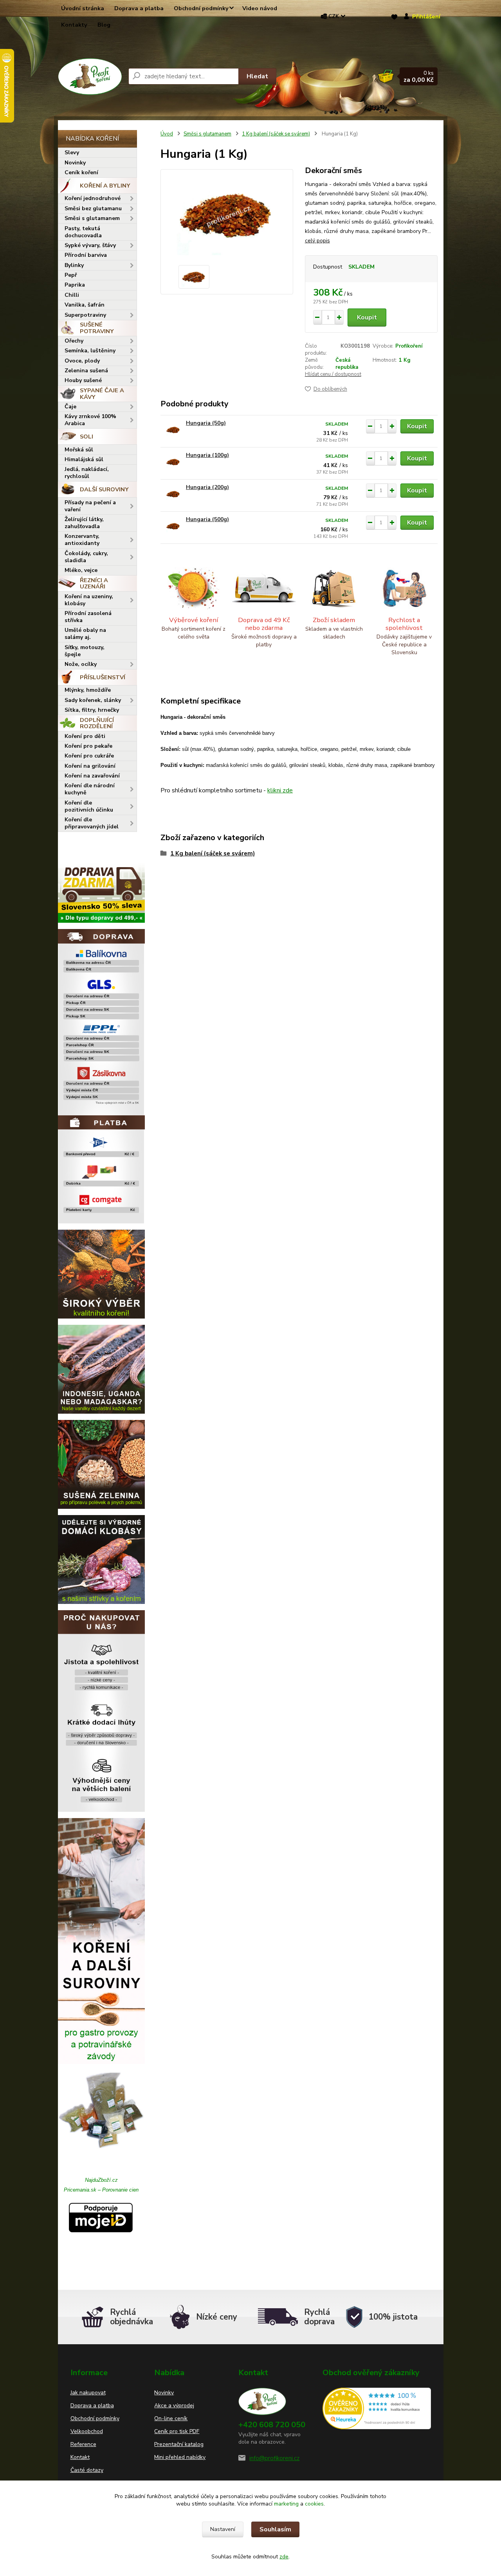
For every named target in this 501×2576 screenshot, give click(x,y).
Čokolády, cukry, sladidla (86, 557)
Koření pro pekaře (88, 746)
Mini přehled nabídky (180, 2457)
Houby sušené (83, 380)
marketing (286, 2504)
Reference (83, 2444)
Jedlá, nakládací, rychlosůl (87, 473)
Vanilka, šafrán (85, 305)
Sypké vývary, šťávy (90, 245)
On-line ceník (171, 2418)
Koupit (367, 317)
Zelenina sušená (86, 371)
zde (284, 2557)
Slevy (72, 152)
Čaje (70, 407)
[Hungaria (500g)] (173, 526)
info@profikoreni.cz (274, 2458)
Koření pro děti (85, 736)
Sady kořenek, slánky (93, 700)
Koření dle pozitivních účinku (89, 806)
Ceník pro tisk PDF (177, 2431)
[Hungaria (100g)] (173, 462)
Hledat (257, 76)
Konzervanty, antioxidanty (82, 540)
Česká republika (347, 364)
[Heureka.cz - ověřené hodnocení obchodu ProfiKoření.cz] (377, 2408)
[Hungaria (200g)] (173, 494)
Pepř (71, 275)
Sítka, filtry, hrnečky (92, 710)
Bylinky (74, 265)
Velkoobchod (87, 2431)
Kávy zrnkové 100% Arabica (90, 420)
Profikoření (409, 346)
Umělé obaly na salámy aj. (85, 634)
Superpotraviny (85, 315)
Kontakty (74, 25)
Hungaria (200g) (207, 487)
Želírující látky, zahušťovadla (84, 523)
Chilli (72, 295)
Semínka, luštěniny (90, 351)
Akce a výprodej (174, 2406)
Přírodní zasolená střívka (88, 617)
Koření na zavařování (92, 776)
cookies (314, 2504)
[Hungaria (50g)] (173, 430)
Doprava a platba (139, 8)
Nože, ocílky (81, 664)
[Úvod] (90, 77)
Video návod (260, 8)
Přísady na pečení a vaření (90, 506)
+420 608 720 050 (272, 2425)
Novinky (75, 163)
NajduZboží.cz (101, 2180)
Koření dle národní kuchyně (90, 789)
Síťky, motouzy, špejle (85, 651)
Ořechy (74, 341)
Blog (104, 25)
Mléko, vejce (81, 570)
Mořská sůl (79, 450)
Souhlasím (275, 2529)
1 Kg (405, 360)
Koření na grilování (90, 766)
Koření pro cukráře (89, 756)
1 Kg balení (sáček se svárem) (276, 134)
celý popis (317, 241)
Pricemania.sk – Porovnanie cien (101, 2190)
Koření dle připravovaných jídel (92, 823)
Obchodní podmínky (201, 8)
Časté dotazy (87, 2470)
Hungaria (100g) (207, 455)
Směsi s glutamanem (92, 218)
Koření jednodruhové (93, 198)
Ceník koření (81, 172)
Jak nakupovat (88, 2393)
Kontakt (80, 2457)
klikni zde (280, 790)
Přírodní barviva (86, 255)
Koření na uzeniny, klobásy (89, 600)
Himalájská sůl (84, 459)
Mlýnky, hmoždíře (88, 690)
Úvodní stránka (83, 8)
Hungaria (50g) (206, 423)
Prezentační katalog (179, 2444)
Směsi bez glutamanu (93, 208)
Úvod (167, 134)
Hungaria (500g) (207, 519)
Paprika (75, 285)
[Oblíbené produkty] (394, 17)
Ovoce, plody (82, 361)
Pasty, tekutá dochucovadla (83, 232)
